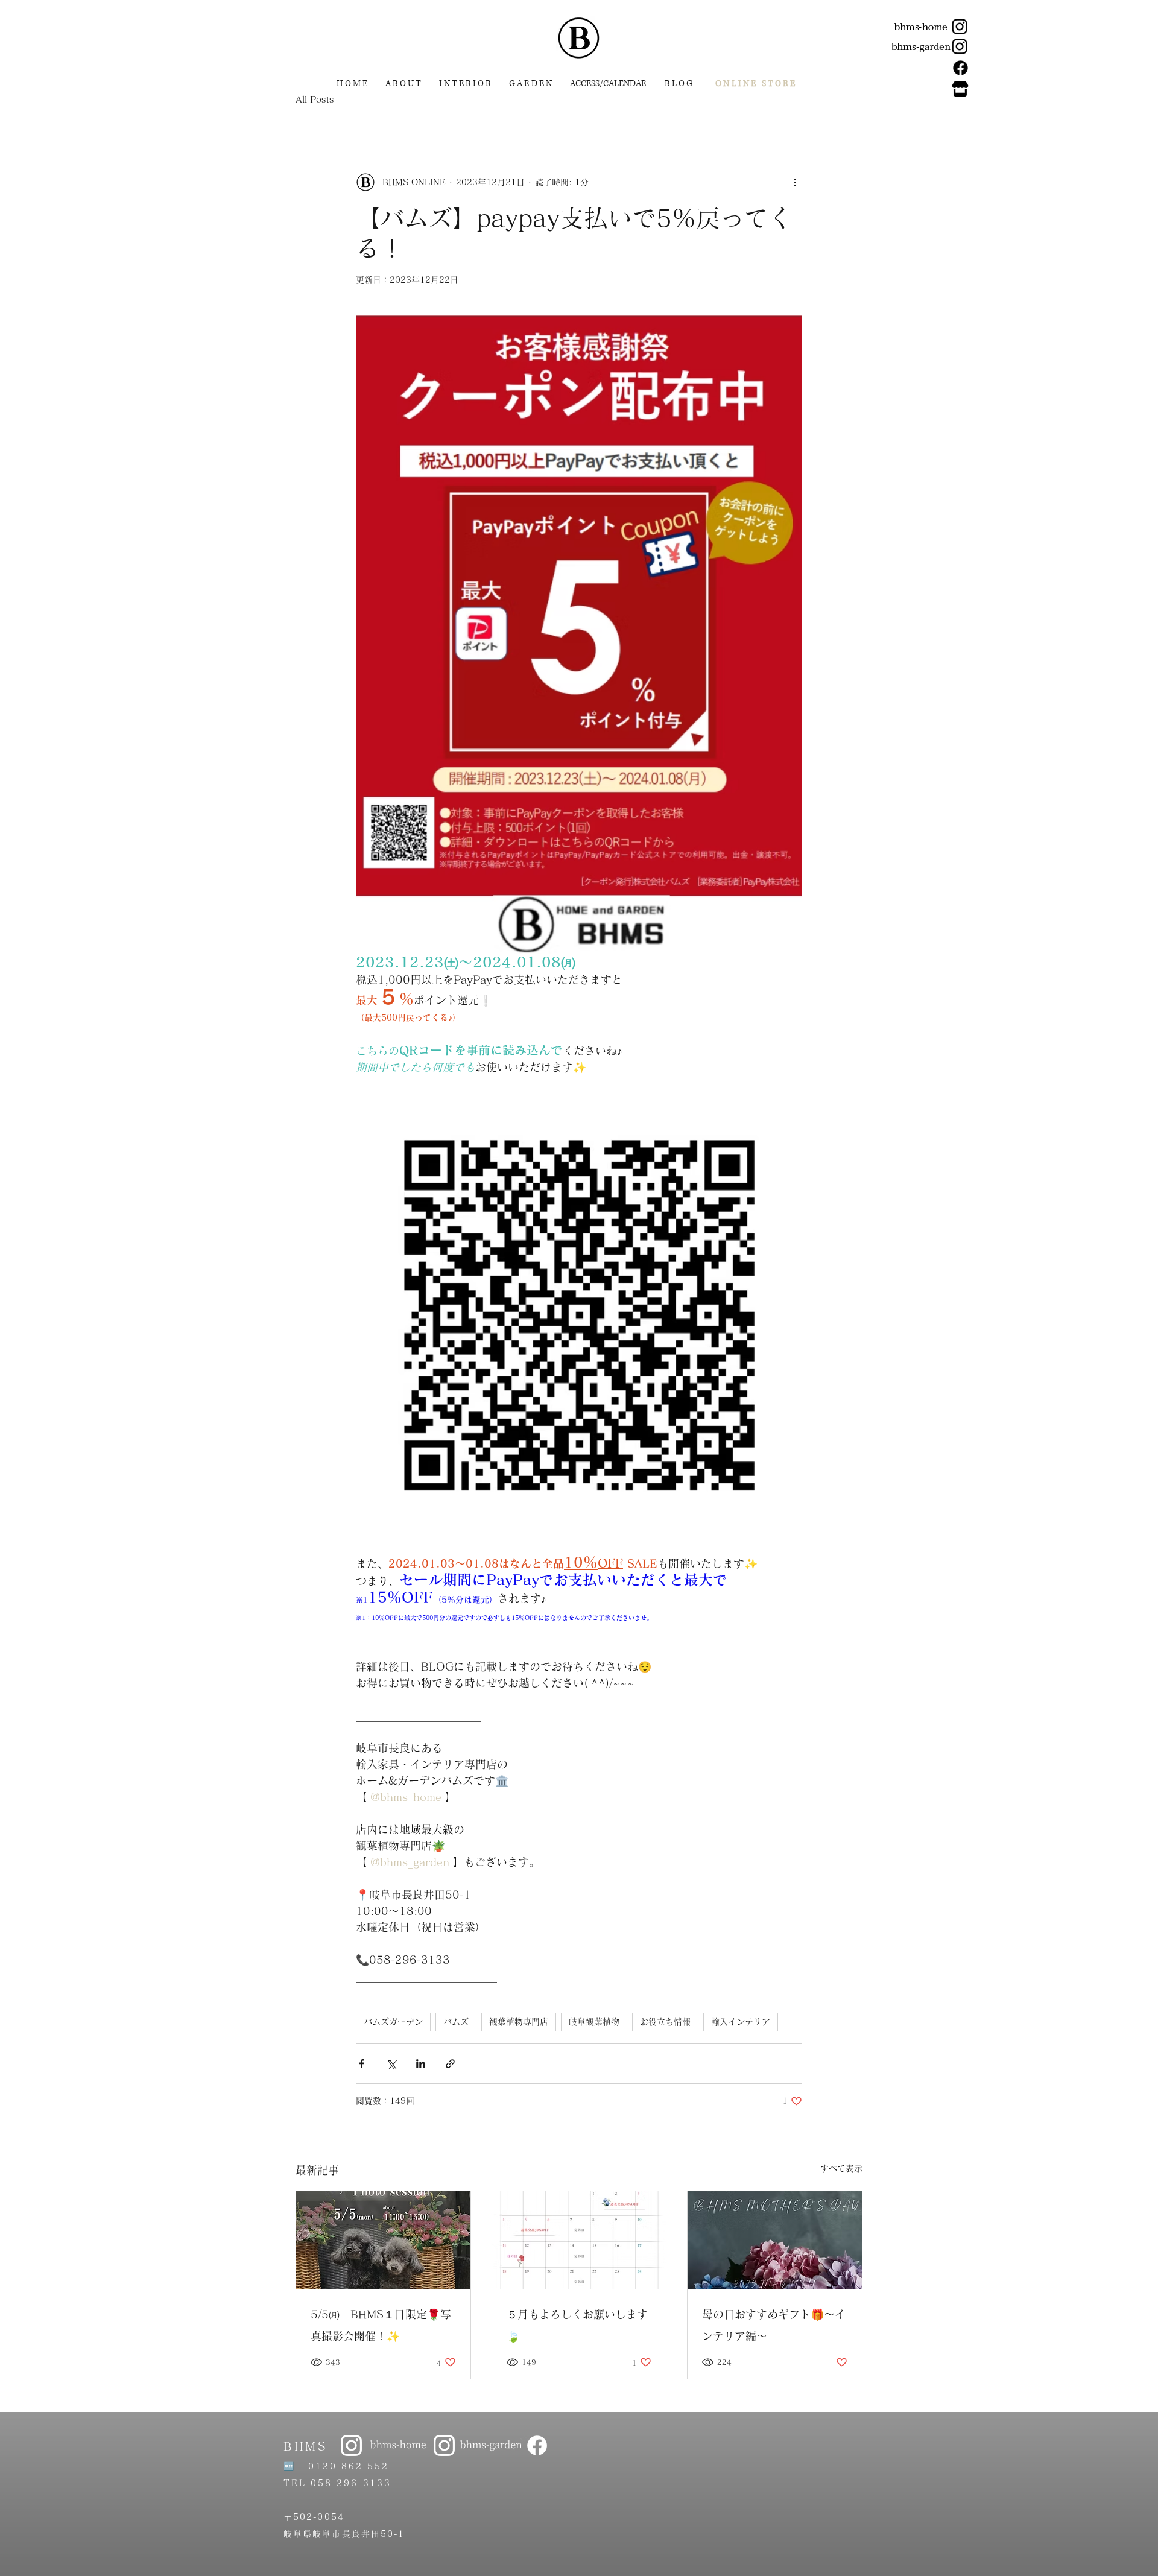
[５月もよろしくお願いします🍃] (579, 2240)
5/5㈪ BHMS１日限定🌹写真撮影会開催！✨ (381, 2325)
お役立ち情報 (665, 2022)
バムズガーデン (393, 2022)
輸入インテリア (741, 2022)
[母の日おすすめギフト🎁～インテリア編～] (775, 2240)
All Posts (315, 99)
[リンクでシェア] (450, 2064)
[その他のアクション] (795, 182)
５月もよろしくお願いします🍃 (577, 2325)
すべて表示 (841, 2168)
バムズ (456, 2022)
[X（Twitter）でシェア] (391, 2064)
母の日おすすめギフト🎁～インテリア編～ (774, 2325)
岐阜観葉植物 (594, 2022)
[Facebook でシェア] (362, 2064)
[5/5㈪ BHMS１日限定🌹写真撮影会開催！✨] (383, 2240)
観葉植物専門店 (519, 2022)
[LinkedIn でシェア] (421, 2064)
